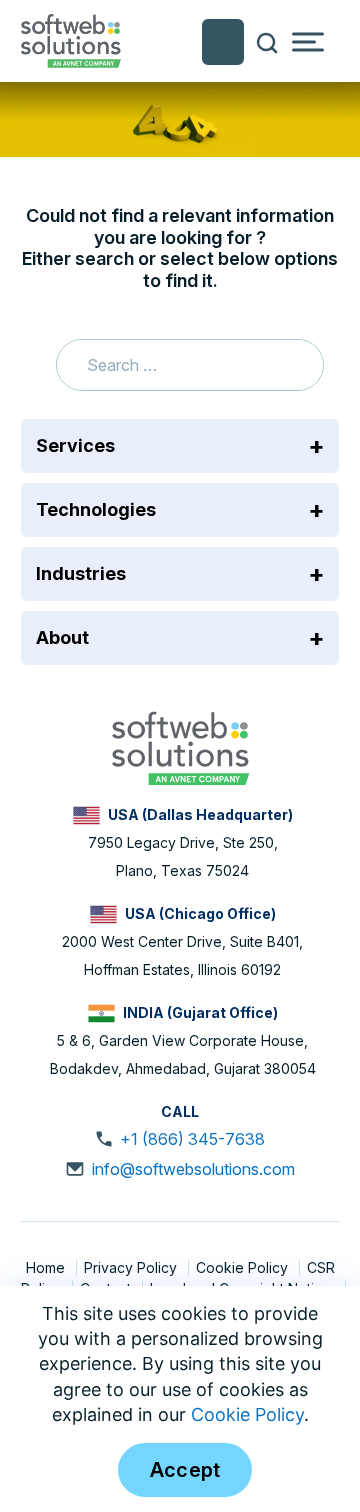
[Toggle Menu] (308, 42)
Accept (185, 1470)
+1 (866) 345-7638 (192, 1139)
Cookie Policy (244, 1267)
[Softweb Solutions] (180, 747)
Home (47, 1267)
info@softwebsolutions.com (193, 1169)
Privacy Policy (132, 1267)
